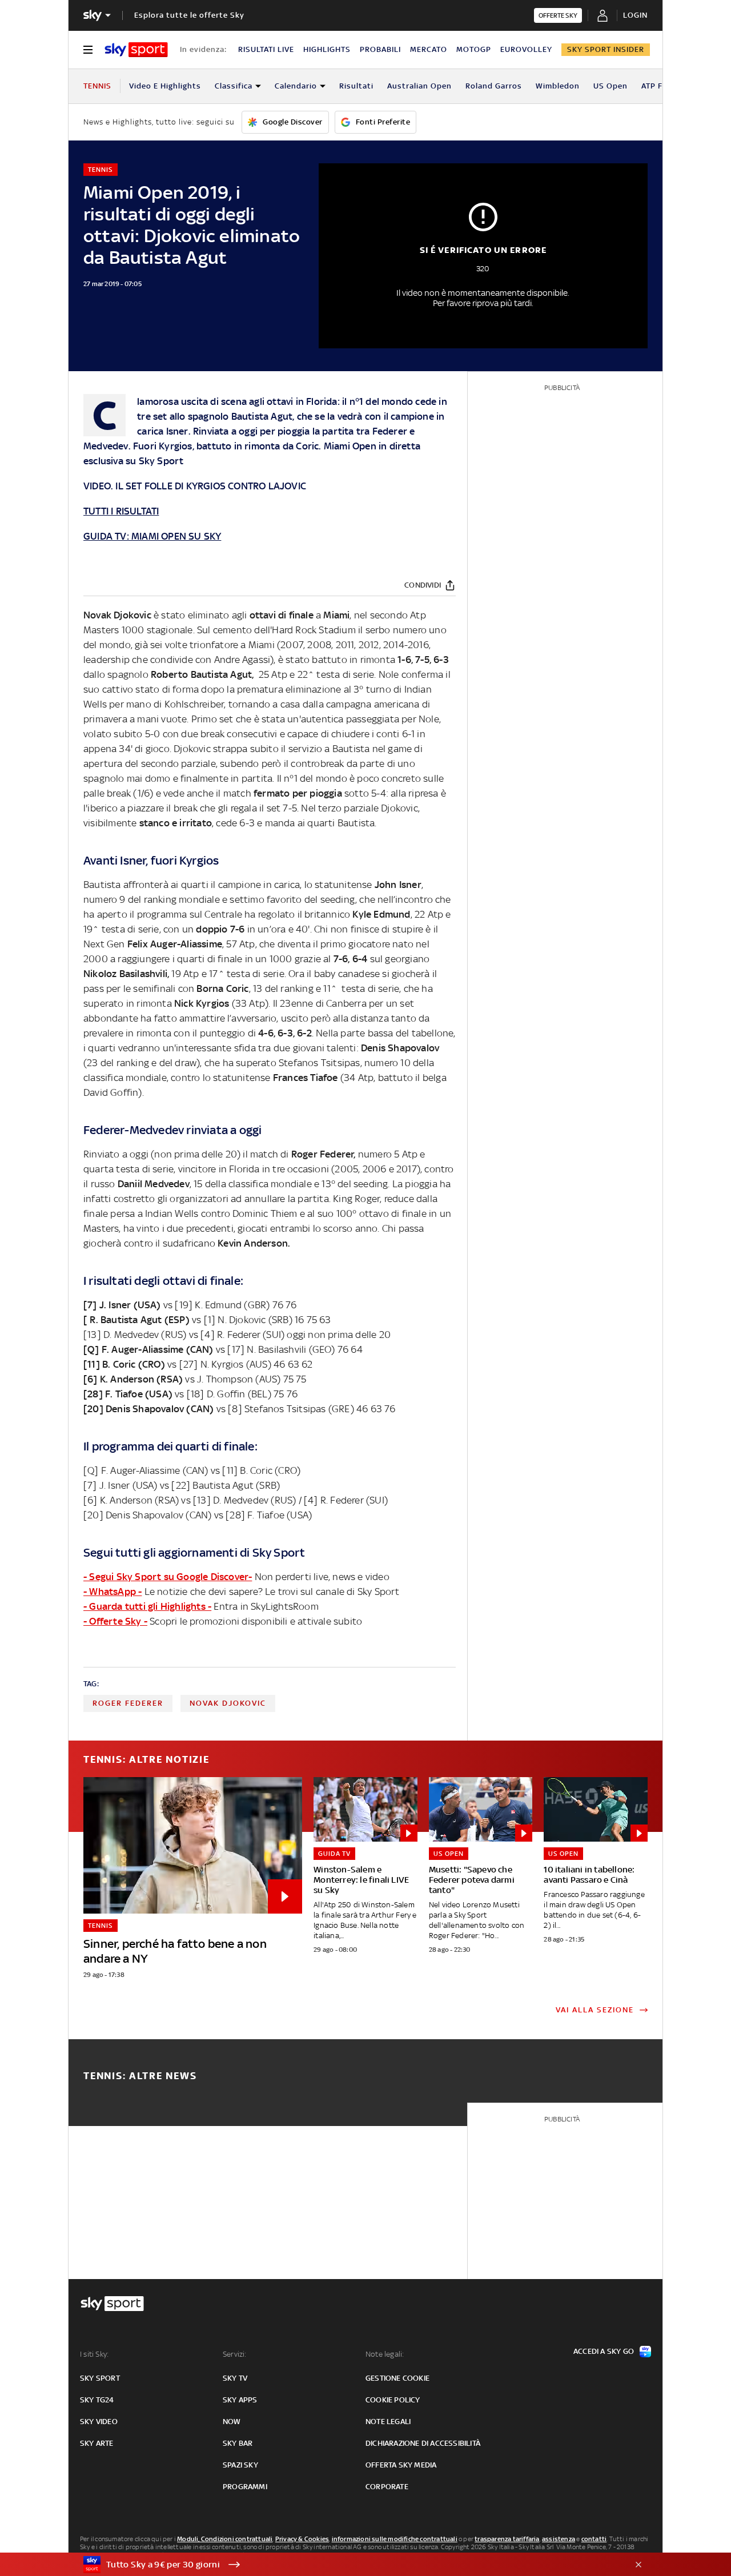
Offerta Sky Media (401, 2465)
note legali (388, 2422)
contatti (594, 2539)
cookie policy (393, 2400)
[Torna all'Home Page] (136, 50)
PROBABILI (380, 49)
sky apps (240, 2400)
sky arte (97, 2443)
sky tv (235, 2378)
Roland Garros (494, 86)
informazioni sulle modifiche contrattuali (395, 2539)
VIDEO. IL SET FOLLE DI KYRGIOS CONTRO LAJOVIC (195, 486)
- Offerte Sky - (115, 1621)
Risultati (356, 86)
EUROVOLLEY (526, 49)
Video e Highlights (165, 86)
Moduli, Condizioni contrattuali (225, 2539)
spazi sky (240, 2465)
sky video (99, 2422)
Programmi (245, 2487)
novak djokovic (228, 1703)
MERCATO (429, 49)
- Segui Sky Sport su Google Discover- (168, 1577)
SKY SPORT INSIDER (606, 49)
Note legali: (385, 2354)
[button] (348, 2565)
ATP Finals (661, 86)
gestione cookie (397, 2378)
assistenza (559, 2539)
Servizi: (235, 2354)
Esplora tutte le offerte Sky (189, 15)
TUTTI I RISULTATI (121, 511)
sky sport (100, 2378)
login (635, 15)
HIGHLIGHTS (327, 49)
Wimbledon (558, 86)
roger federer (128, 1703)
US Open (610, 86)
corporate (387, 2487)
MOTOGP (474, 49)
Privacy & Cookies (302, 2539)
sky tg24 (97, 2400)
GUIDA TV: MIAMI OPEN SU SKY (152, 536)
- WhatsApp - (113, 1592)
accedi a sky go (604, 2351)
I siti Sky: (94, 2354)
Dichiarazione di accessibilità (423, 2443)
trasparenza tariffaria (507, 2539)
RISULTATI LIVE (266, 49)
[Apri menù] (88, 50)
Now (232, 2422)
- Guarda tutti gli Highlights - (147, 1606)
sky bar (238, 2443)
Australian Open (419, 86)
